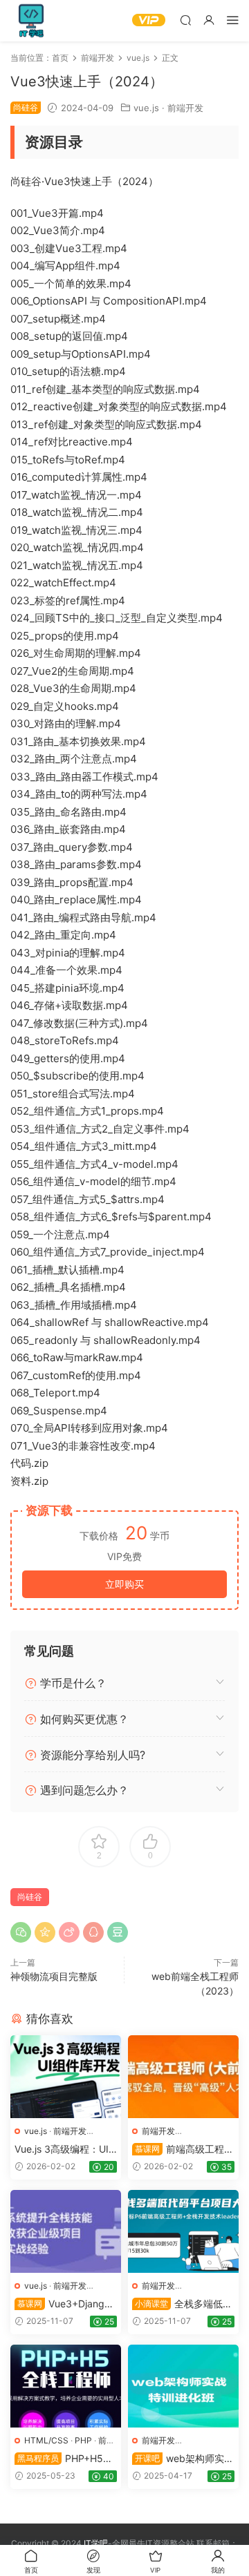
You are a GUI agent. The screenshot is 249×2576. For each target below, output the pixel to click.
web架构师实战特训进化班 (183, 2459)
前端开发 (185, 108)
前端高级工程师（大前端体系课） (183, 2150)
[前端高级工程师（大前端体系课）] (183, 2077)
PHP (83, 2440)
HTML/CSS (46, 2440)
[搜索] (185, 20)
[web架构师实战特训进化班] (183, 2386)
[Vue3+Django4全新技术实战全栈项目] (66, 2231)
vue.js (146, 108)
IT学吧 (31, 21)
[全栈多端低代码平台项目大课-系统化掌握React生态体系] (183, 2231)
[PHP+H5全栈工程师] (66, 2386)
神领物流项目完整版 (54, 1976)
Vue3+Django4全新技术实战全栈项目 (65, 2304)
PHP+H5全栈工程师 (64, 2459)
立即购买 (124, 1584)
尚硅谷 (30, 1897)
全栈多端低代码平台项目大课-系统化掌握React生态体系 (183, 2304)
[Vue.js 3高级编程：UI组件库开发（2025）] (66, 2077)
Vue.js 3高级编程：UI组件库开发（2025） (62, 2150)
